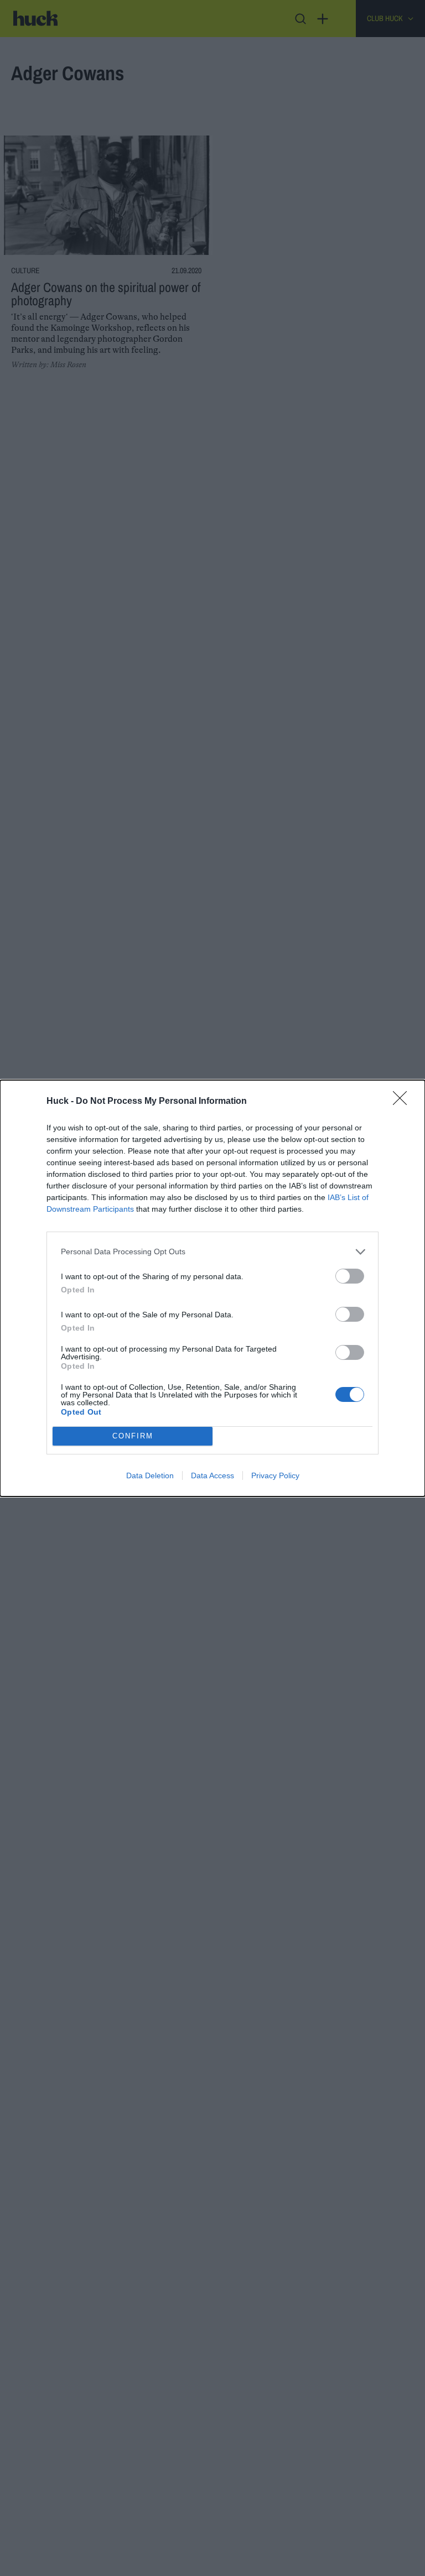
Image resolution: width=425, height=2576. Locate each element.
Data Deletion (150, 1475)
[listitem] (212, 1252)
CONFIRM (133, 1436)
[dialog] (212, 1288)
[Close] (403, 1102)
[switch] (350, 1276)
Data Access (212, 1475)
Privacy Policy (275, 1475)
